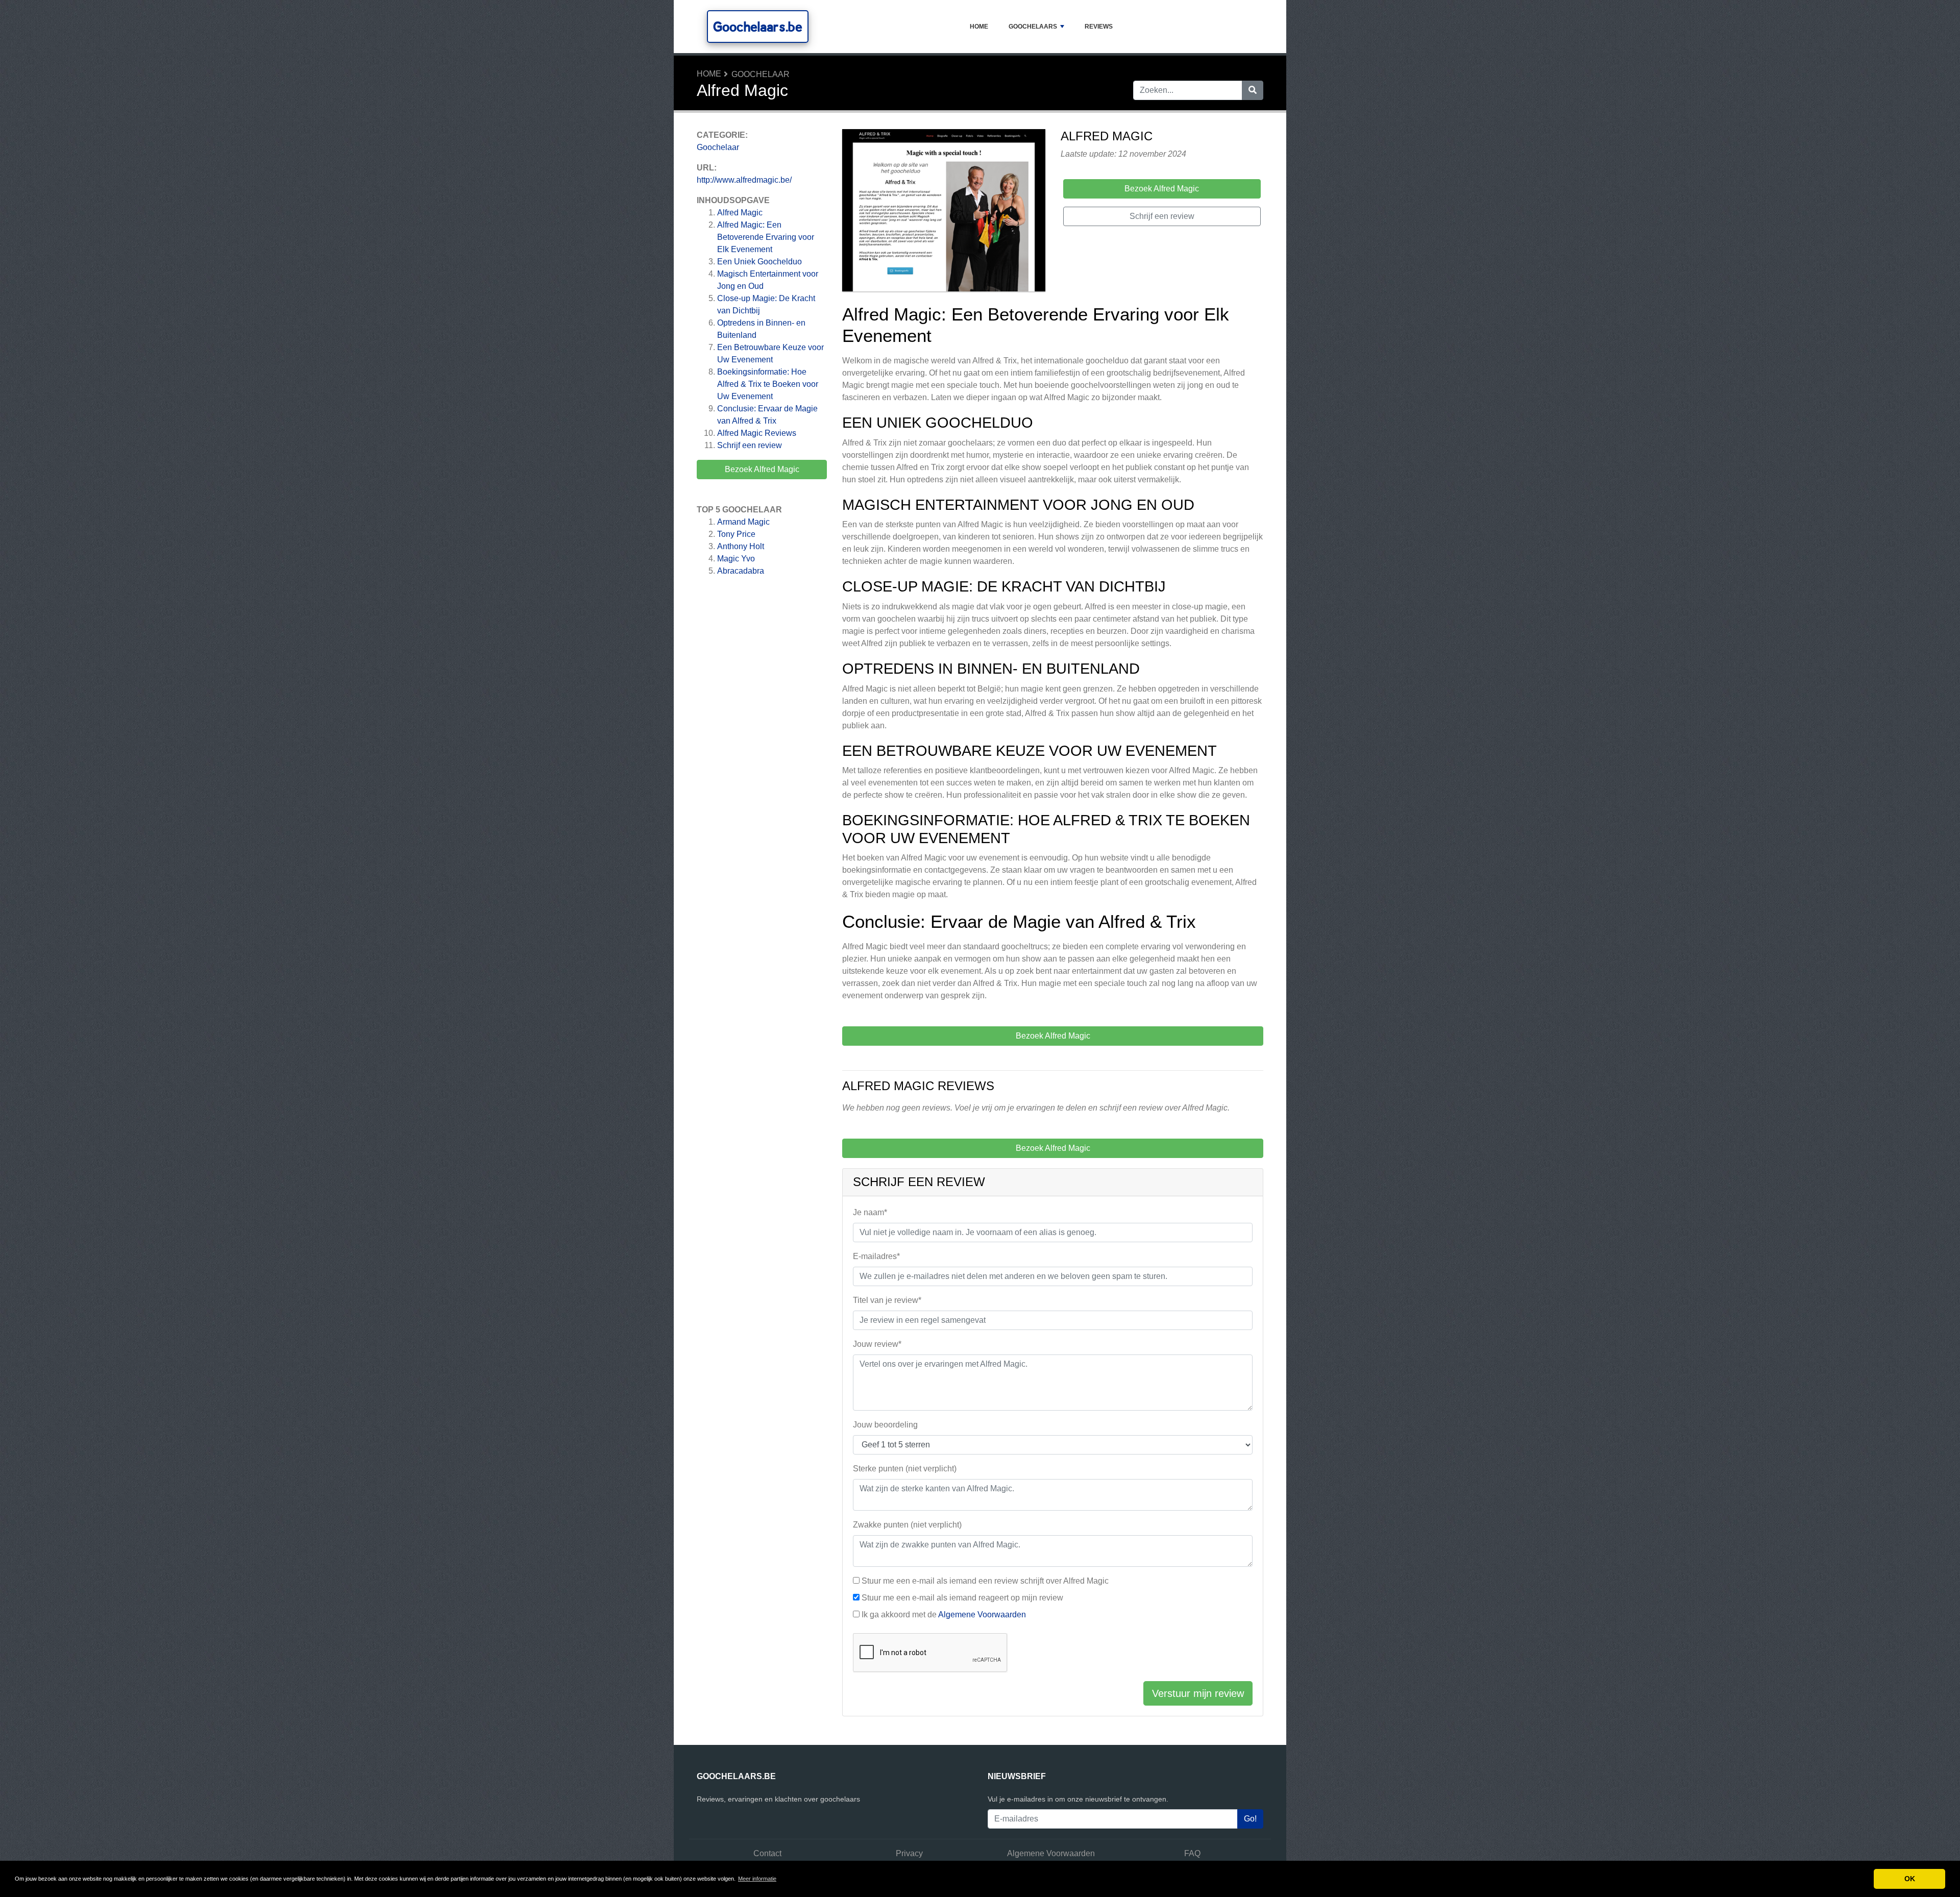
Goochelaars (1033, 27)
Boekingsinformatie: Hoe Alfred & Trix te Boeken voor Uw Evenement (768, 384)
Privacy (909, 1853)
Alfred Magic (740, 213)
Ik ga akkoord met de (944, 1615)
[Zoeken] (1253, 90)
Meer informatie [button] (757, 1879)
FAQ (1192, 1853)
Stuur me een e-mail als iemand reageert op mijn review (962, 1598)
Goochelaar (761, 74)
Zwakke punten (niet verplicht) (907, 1525)
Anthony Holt (741, 546)
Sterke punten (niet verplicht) (905, 1469)
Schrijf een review (750, 445)
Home (979, 27)
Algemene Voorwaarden (982, 1615)
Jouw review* (877, 1344)
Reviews (1099, 27)
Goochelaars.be (758, 27)
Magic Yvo (736, 559)
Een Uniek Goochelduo (759, 262)
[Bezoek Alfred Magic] (944, 212)
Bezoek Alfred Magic (762, 469)
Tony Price (736, 534)
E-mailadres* (876, 1256)
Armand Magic (743, 522)
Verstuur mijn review (1198, 1693)
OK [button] (1910, 1879)
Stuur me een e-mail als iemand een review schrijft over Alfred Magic (985, 1581)
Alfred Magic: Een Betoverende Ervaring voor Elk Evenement (766, 237)
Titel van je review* (887, 1300)
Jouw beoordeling (885, 1425)
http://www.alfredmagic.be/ (744, 180)
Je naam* (870, 1212)
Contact (767, 1853)
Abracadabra (741, 571)
